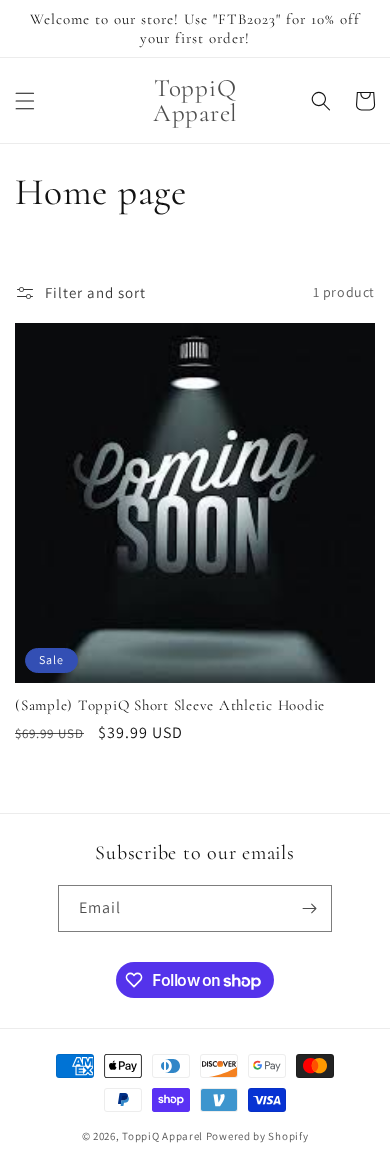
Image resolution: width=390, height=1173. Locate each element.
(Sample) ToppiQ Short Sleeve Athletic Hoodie (170, 705)
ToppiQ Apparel (162, 1136)
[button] (25, 101)
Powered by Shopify (257, 1136)
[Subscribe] (309, 908)
